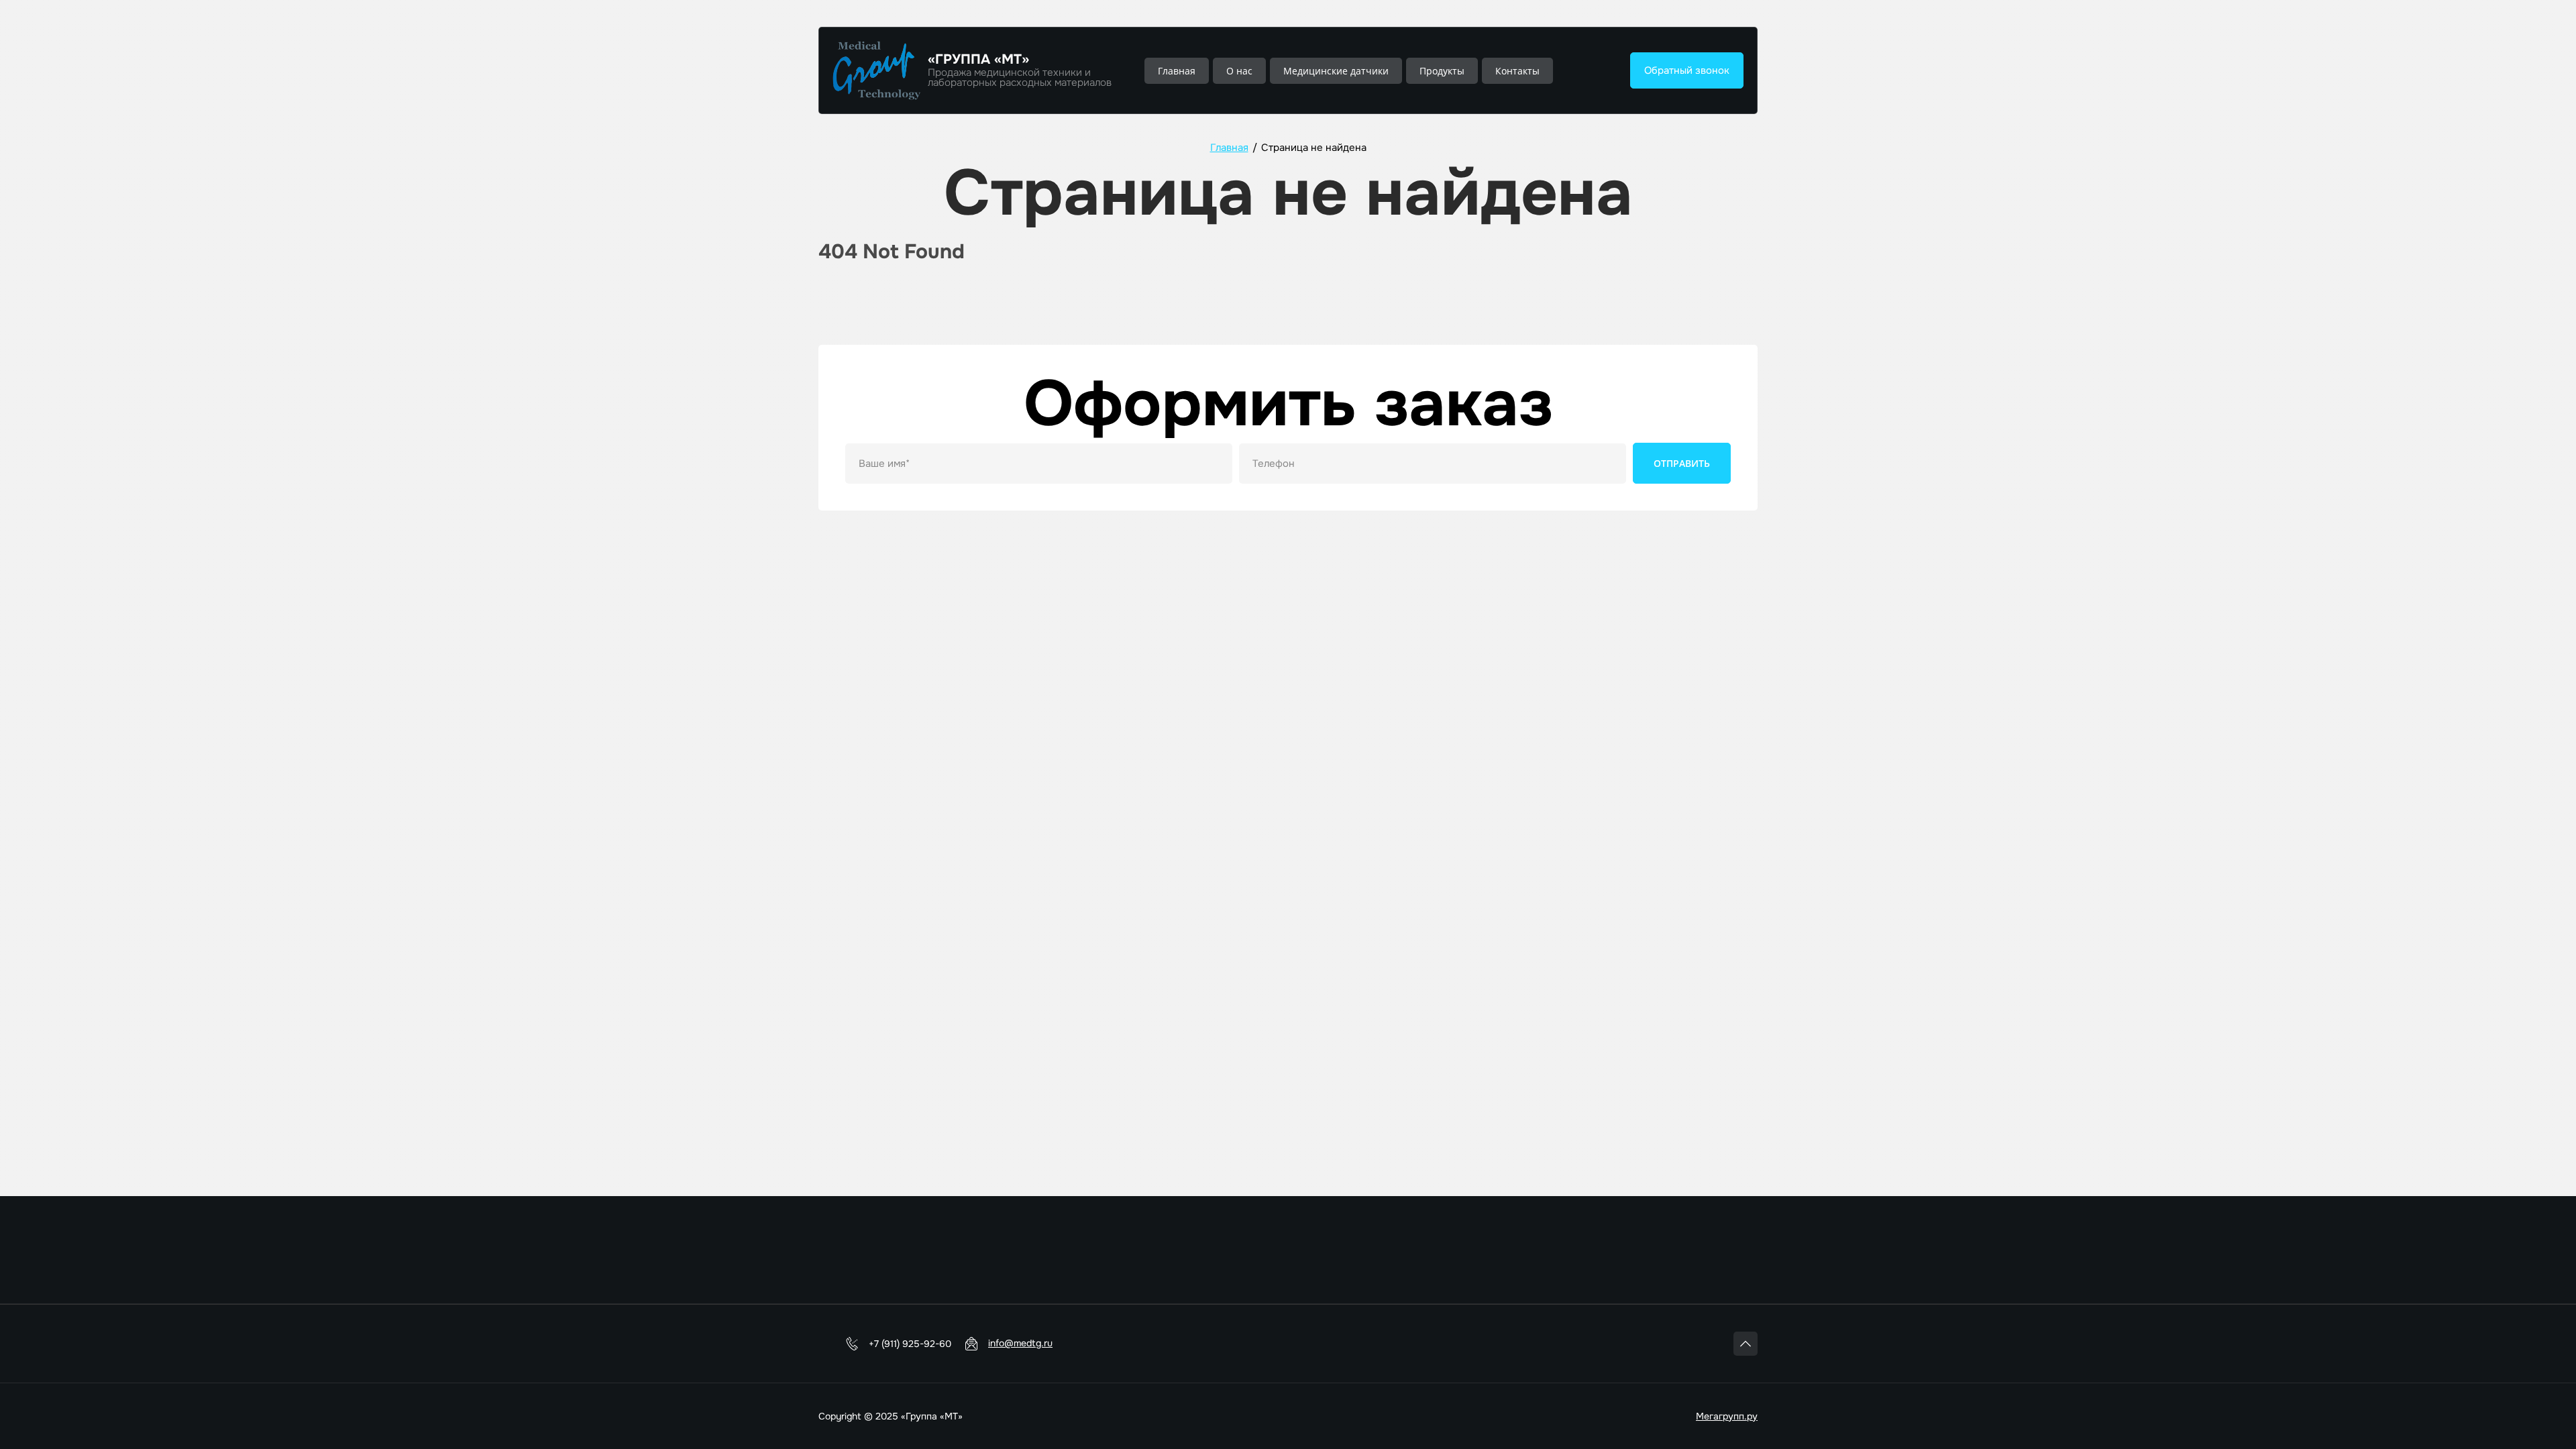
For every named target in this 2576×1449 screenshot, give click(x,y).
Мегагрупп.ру (1727, 1416)
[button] (1687, 70)
